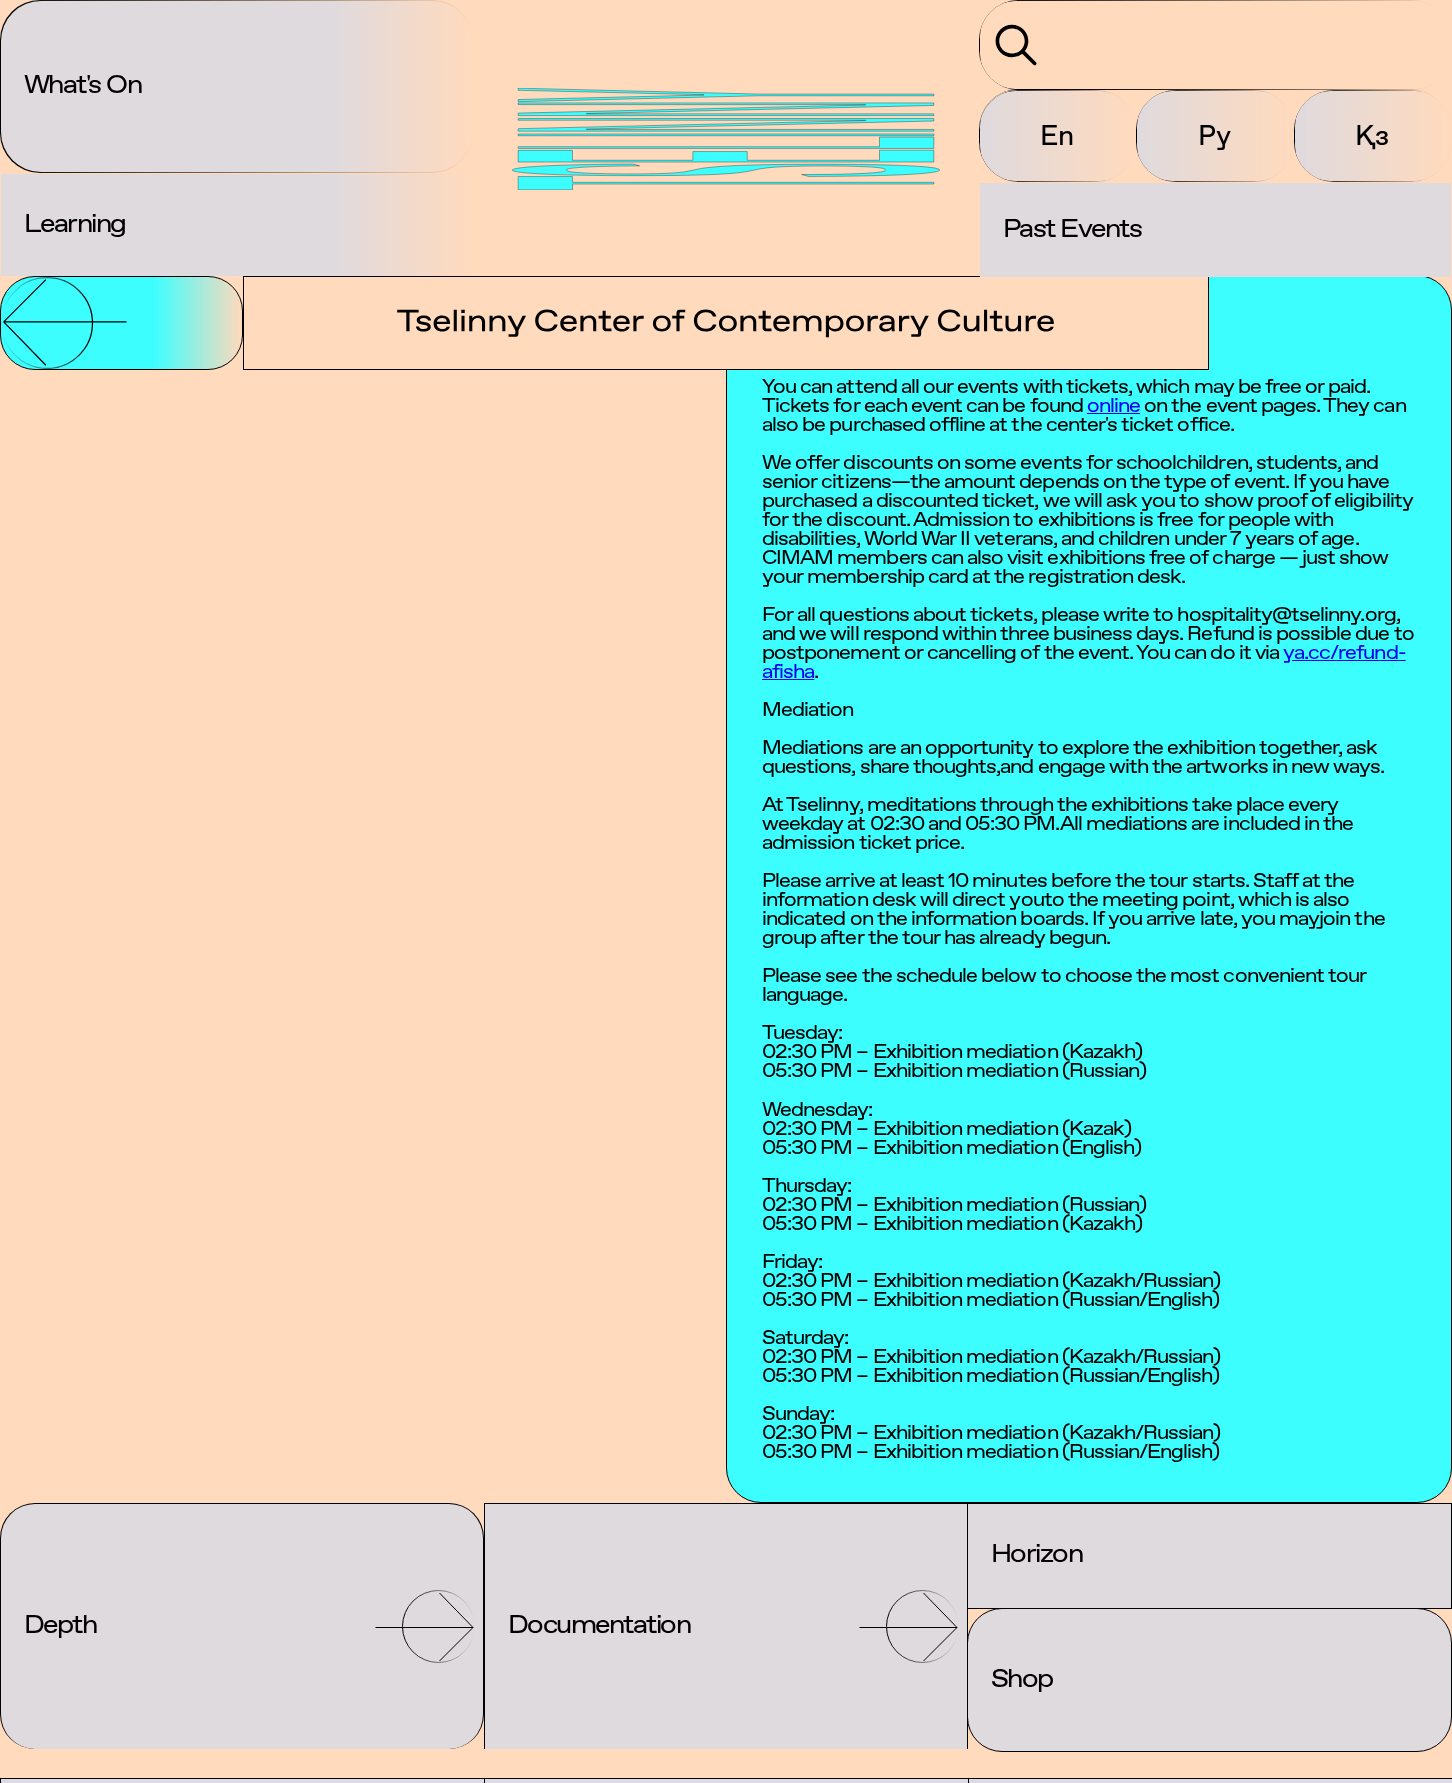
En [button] (1057, 135)
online (1113, 406)
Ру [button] (1214, 135)
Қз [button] (1372, 135)
